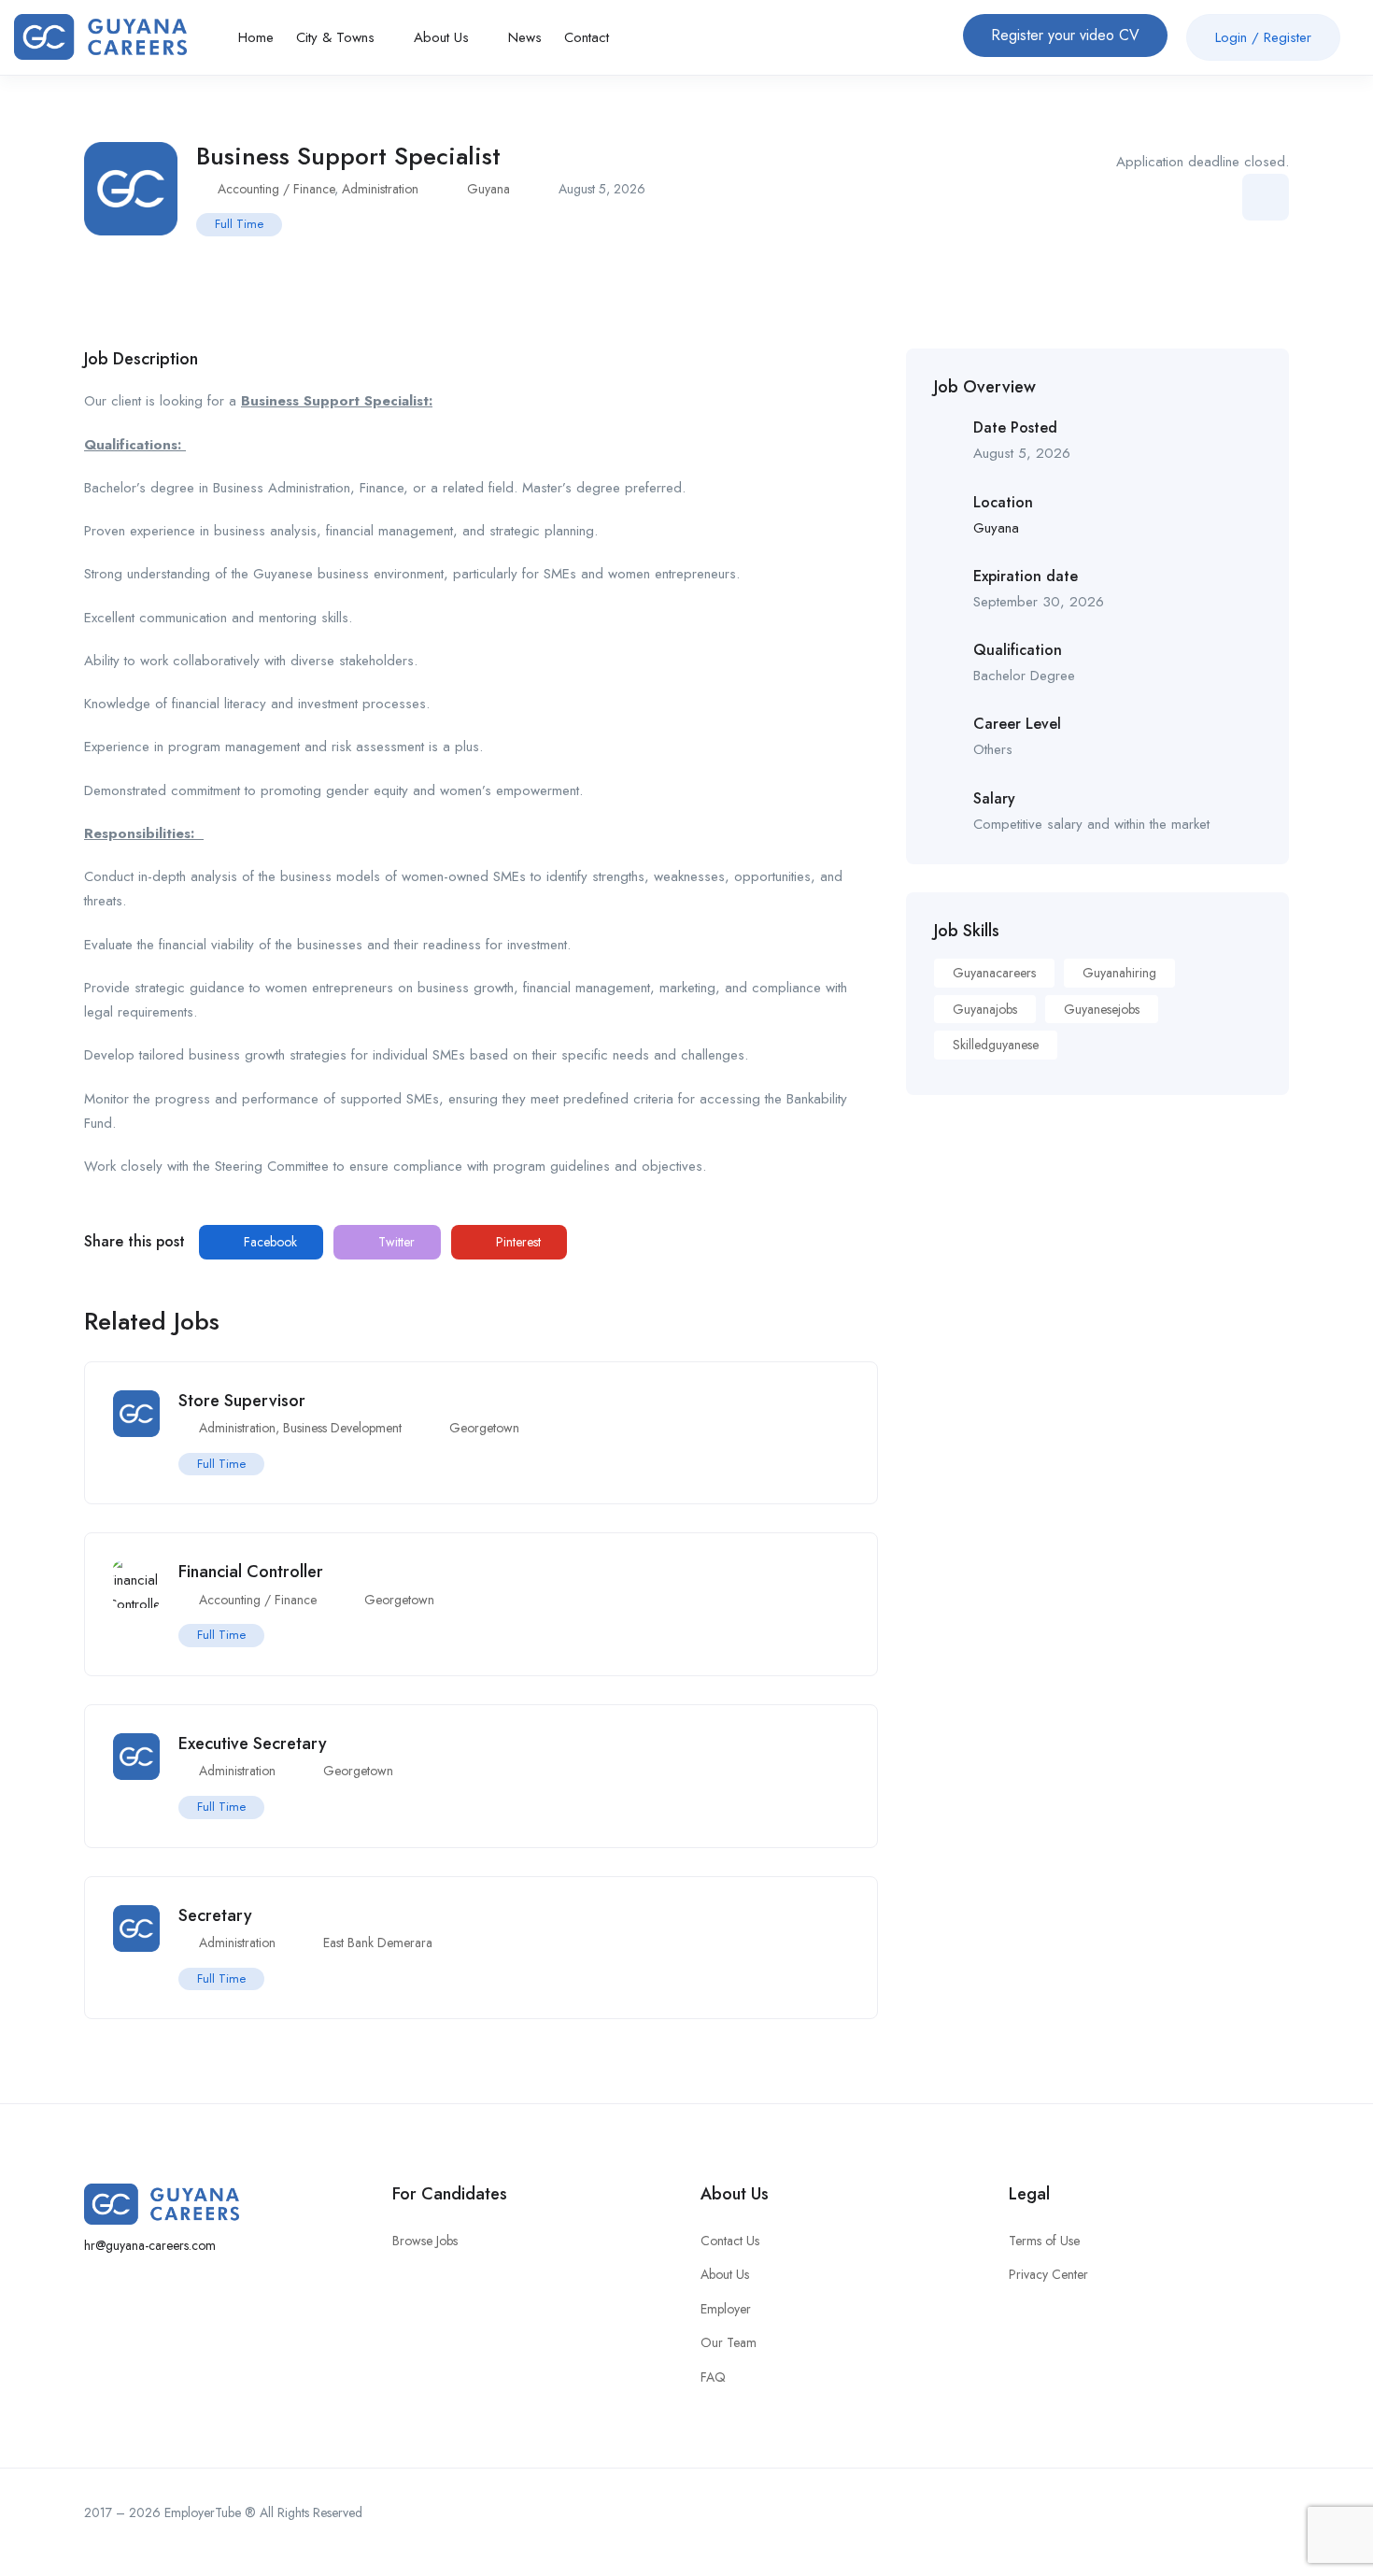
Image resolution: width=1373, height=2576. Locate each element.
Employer (726, 2309)
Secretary (215, 1915)
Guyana (488, 189)
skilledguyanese (996, 1045)
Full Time (239, 224)
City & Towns (338, 37)
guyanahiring (1119, 973)
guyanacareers (994, 973)
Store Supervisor (242, 1401)
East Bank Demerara (378, 1943)
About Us (444, 37)
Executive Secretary (253, 1743)
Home (256, 37)
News (525, 37)
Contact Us (730, 2241)
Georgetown (484, 1428)
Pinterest (517, 1242)
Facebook (269, 1242)
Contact (587, 37)
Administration (380, 189)
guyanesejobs (1102, 1009)
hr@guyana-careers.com (150, 2245)
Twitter (395, 1242)
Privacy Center (1048, 2274)
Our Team (729, 2342)
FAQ (713, 2377)
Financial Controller (251, 1572)
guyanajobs (985, 1009)
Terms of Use (1044, 2241)
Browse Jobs (425, 2241)
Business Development (342, 1428)
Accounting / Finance (276, 189)
